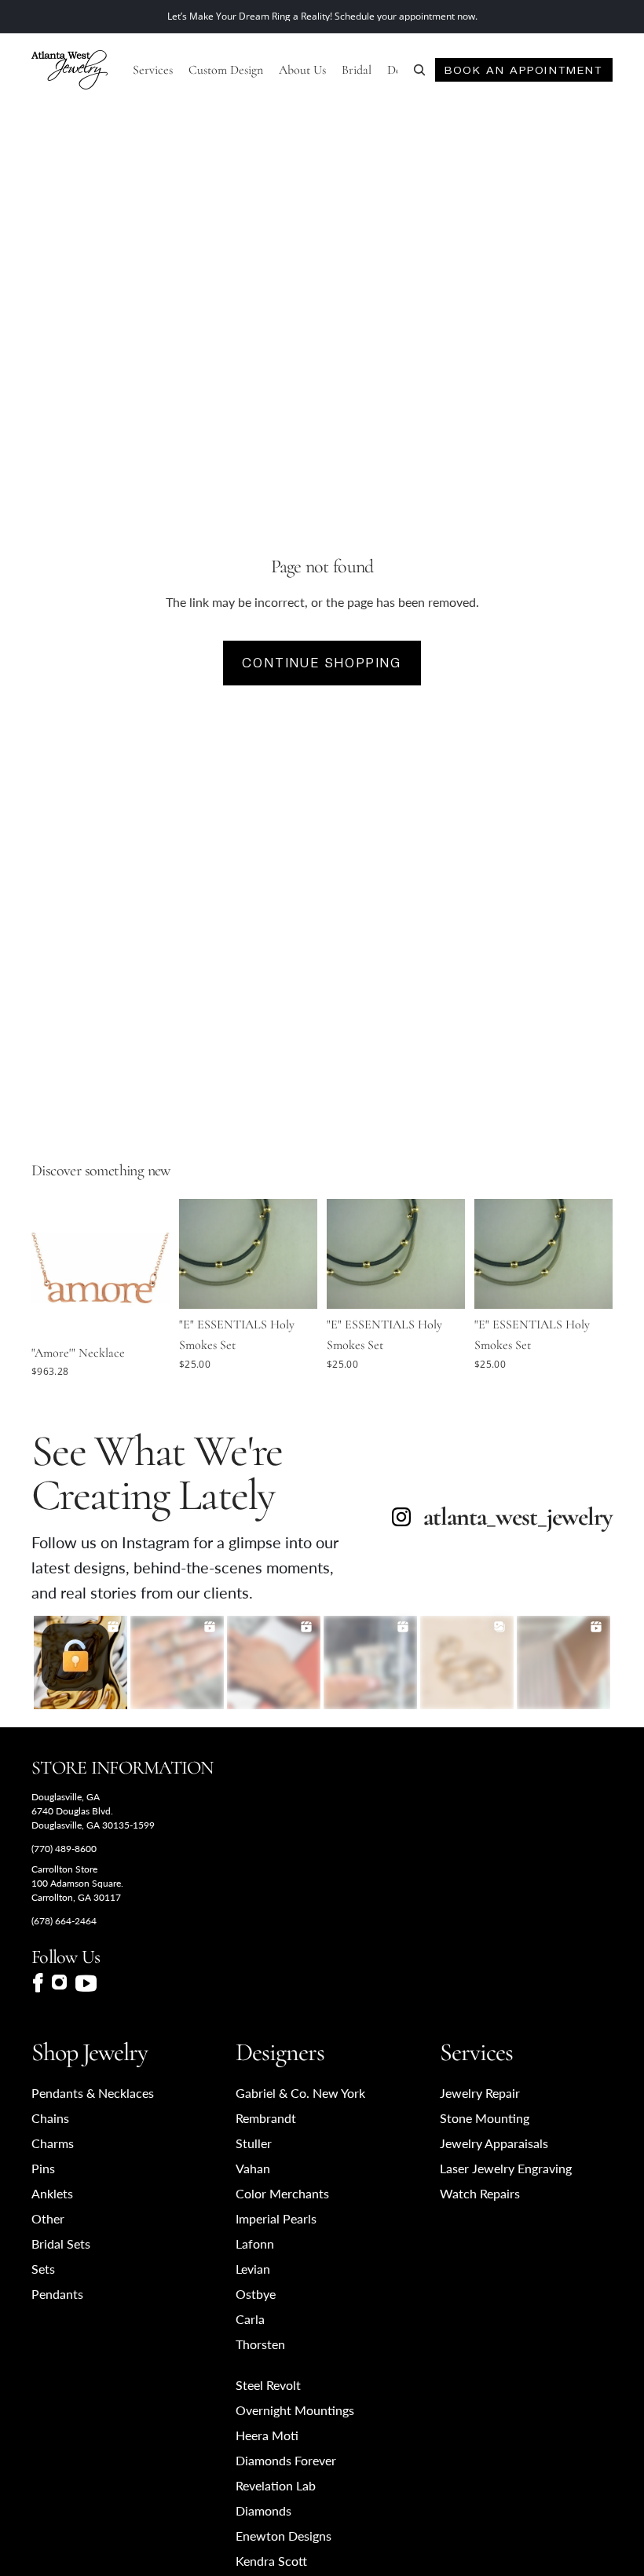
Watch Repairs (480, 2193)
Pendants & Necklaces (93, 2093)
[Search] (419, 70)
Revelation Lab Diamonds (276, 2498)
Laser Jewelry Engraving (506, 2168)
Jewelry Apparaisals (494, 2143)
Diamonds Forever (286, 2460)
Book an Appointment (523, 70)
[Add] (145, 1313)
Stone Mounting (485, 2118)
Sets (43, 2269)
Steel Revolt (268, 2385)
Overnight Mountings (295, 2410)
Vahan (253, 2168)
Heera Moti (267, 2435)
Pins (43, 2168)
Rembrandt (266, 2118)
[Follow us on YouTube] (86, 1983)
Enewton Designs (284, 2536)
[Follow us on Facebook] (37, 1983)
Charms (53, 2143)
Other (48, 2218)
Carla (250, 2319)
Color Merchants (282, 2193)
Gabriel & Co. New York (300, 2093)
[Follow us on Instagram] (59, 1983)
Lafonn (255, 2243)
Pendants (57, 2294)
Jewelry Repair (480, 2093)
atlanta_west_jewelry (518, 1517)
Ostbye (256, 2294)
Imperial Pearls (276, 2218)
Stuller (254, 2143)
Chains (50, 2118)
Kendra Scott (271, 2561)
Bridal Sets (61, 2243)
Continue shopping (322, 663)
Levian (253, 2269)
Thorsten (260, 2344)
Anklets (52, 2193)
